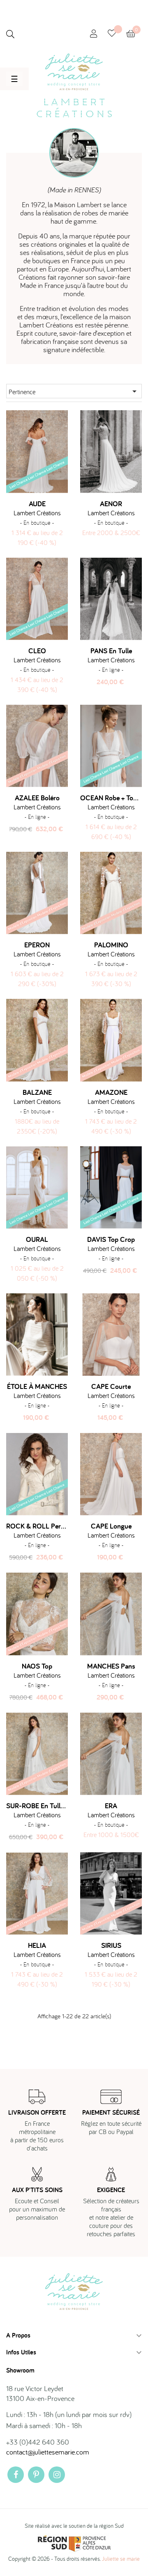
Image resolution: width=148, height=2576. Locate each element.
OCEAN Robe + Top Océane (111, 798)
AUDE (37, 504)
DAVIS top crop (111, 1239)
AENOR (111, 504)
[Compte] (94, 34)
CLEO (37, 651)
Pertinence (74, 391)
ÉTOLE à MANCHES (37, 1386)
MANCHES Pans (111, 1666)
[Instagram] (57, 2475)
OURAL (37, 1239)
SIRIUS (111, 1945)
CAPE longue (111, 1526)
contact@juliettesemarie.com (48, 2452)
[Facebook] (16, 2475)
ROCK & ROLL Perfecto (37, 1526)
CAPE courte (111, 1386)
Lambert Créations (37, 513)
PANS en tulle (111, 651)
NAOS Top (37, 1666)
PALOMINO (111, 945)
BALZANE (37, 1092)
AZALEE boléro (37, 798)
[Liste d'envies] (117, 34)
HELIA (37, 1945)
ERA (111, 1806)
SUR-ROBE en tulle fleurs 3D (37, 1806)
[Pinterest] (36, 2475)
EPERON (37, 945)
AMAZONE (111, 1092)
